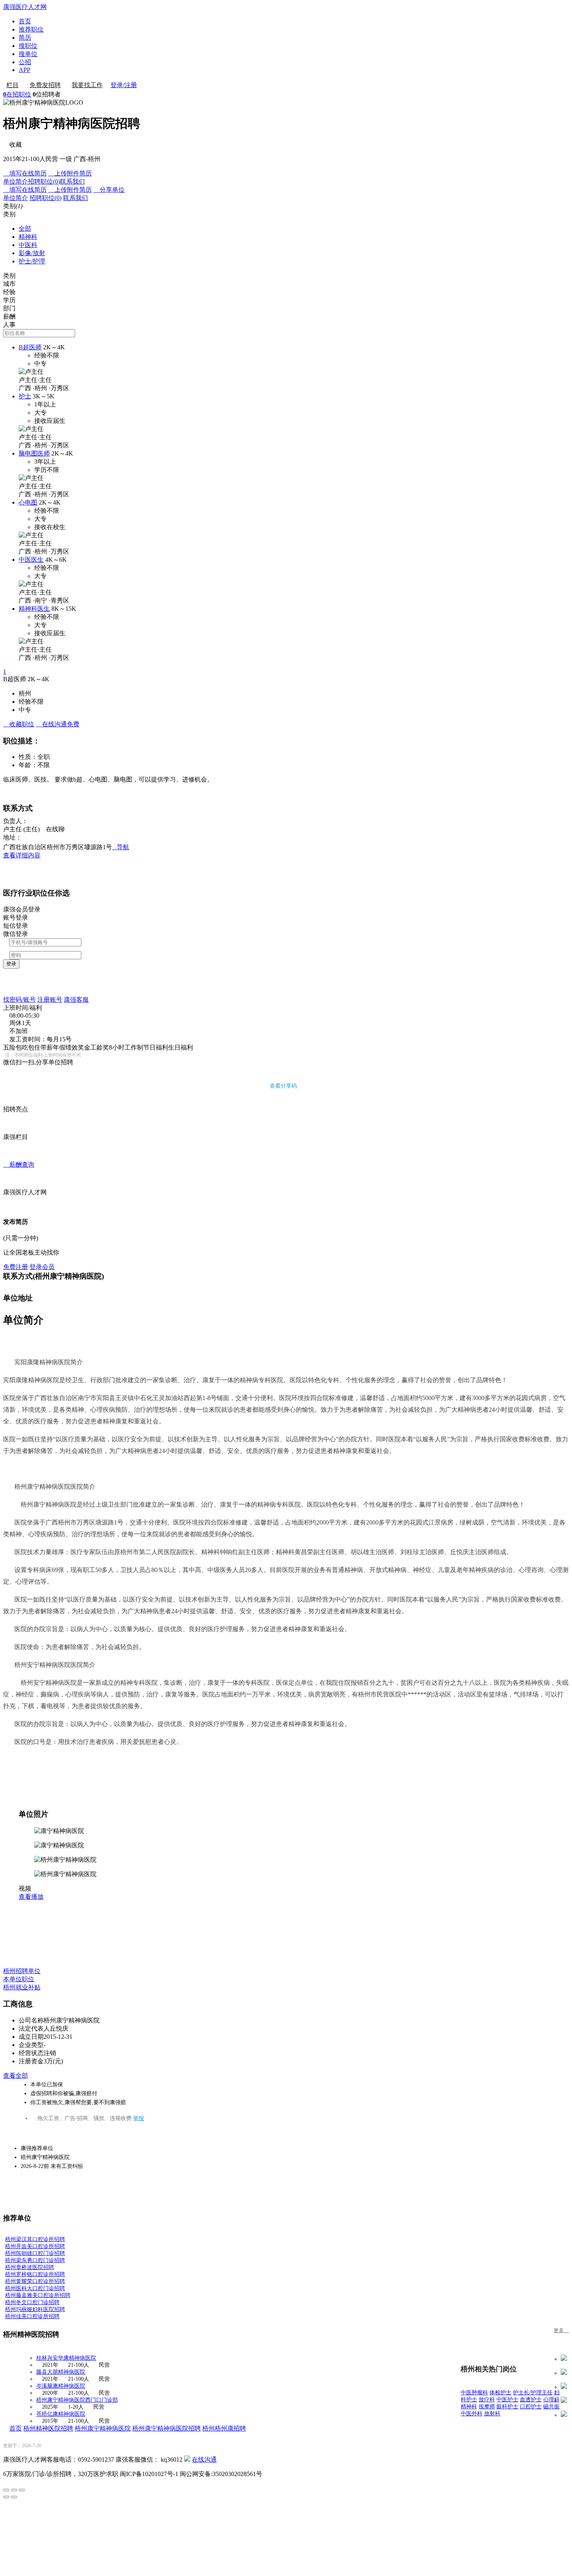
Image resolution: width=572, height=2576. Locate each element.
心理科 (551, 2400)
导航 (121, 847)
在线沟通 (204, 2459)
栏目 (12, 85)
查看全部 (16, 2076)
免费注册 (16, 1267)
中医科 (28, 245)
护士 (25, 396)
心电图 (28, 502)
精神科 (28, 237)
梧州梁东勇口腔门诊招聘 (35, 2260)
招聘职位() (44, 181)
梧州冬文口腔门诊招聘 (32, 2302)
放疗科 (487, 2400)
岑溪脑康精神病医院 (61, 2386)
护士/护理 (32, 261)
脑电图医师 (34, 453)
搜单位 (28, 54)
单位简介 (16, 181)
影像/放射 (32, 253)
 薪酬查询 (19, 1164)
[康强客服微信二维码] (187, 2459)
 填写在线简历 (25, 173)
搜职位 (28, 46)
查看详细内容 (22, 855)
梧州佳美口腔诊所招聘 (32, 2316)
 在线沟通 (58, 724)
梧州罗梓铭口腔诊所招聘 (35, 2274)
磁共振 (551, 2407)
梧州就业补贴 (22, 1987)
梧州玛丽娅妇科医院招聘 (35, 2309)
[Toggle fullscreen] (14, 2490)
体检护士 (500, 2393)
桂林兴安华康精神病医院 (66, 2358)
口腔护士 (531, 2407)
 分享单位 (109, 190)
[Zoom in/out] (22, 2490)
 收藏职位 (19, 724)
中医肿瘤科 (474, 2393)
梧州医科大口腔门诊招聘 (35, 2288)
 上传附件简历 (70, 173)
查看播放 (31, 1897)
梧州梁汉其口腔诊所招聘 (35, 2239)
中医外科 (472, 2414)
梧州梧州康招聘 (224, 2428)
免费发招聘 (45, 85)
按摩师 (487, 2407)
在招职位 (17, 94)
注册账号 (50, 1000)
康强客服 (76, 1000)
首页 (25, 21)
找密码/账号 (19, 1000)
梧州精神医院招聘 (48, 2428)
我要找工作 (87, 85)
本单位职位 (19, 1979)
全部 (25, 229)
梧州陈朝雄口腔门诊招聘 (35, 2253)
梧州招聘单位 (22, 1971)
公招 (25, 62)
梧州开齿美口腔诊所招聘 (35, 2246)
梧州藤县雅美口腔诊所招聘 (38, 2295)
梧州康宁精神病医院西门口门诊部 (77, 2400)
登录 (11, 964)
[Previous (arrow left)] (6, 2497)
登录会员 (42, 1267)
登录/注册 (124, 85)
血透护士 (531, 2400)
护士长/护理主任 (533, 2393)
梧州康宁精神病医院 (103, 2428)
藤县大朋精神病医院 (61, 2372)
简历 (25, 38)
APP (25, 70)
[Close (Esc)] (6, 2490)
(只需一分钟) (21, 1238)
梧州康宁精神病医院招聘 (167, 2428)
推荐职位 (31, 29)
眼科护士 (507, 2407)
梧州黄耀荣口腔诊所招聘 (35, 2281)
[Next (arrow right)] (14, 2497)
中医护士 (507, 2400)
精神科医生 (34, 609)
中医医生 (31, 560)
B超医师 (30, 347)
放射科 (492, 2414)
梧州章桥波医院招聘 (30, 2267)
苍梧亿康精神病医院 (61, 2414)
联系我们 (72, 181)
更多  (561, 2330)
